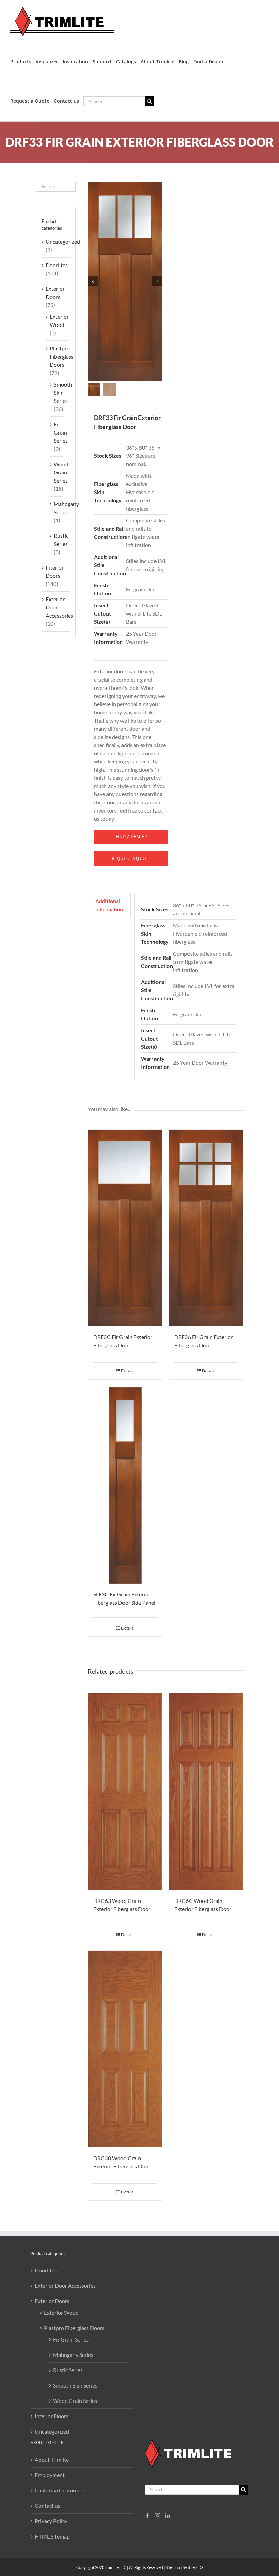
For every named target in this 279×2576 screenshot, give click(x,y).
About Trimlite (52, 2460)
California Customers (60, 2490)
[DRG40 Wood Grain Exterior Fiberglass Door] (125, 2049)
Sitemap (173, 2567)
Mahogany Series (73, 2355)
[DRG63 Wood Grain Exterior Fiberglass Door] (125, 1792)
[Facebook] (147, 2516)
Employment (50, 2475)
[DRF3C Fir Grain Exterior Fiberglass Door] (125, 1228)
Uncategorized (63, 241)
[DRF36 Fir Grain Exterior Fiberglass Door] (206, 1228)
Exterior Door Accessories (65, 2285)
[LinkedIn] (168, 2516)
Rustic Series (68, 2370)
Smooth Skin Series (63, 392)
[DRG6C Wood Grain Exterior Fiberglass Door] (206, 1792)
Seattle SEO (193, 2567)
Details (127, 1371)
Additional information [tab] (109, 905)
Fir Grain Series (61, 432)
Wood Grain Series (61, 472)
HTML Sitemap (52, 2536)
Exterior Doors (52, 2301)
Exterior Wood (61, 2312)
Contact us (47, 2506)
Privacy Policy (51, 2521)
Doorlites (57, 265)
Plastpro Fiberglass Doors (62, 356)
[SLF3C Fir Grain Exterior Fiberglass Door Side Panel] (125, 1485)
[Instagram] (158, 2516)
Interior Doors (52, 2416)
